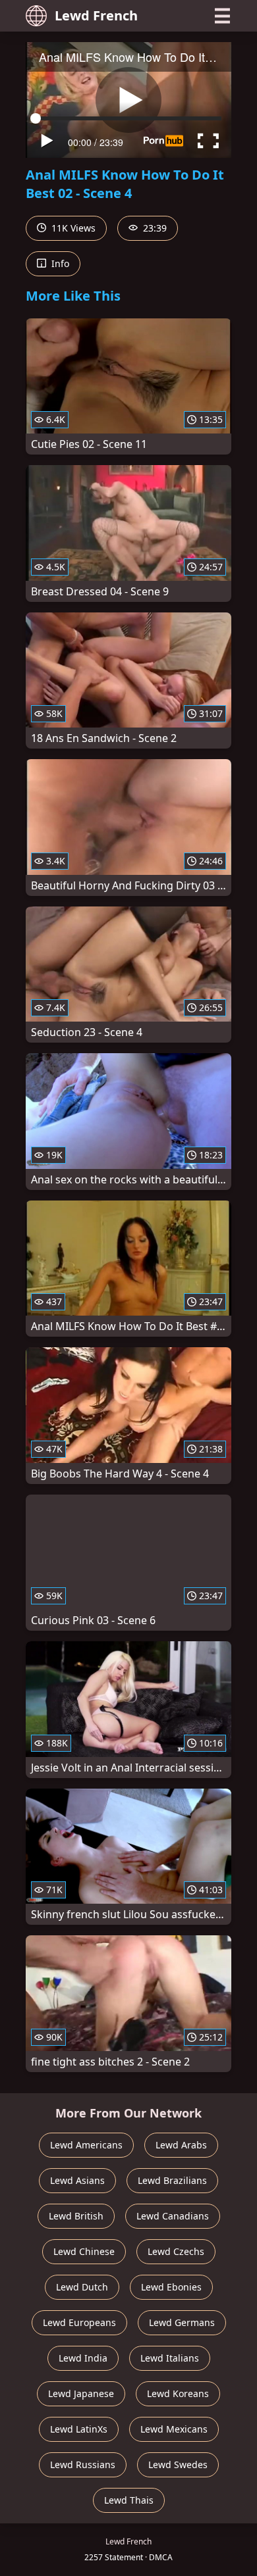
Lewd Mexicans (174, 2429)
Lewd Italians (170, 2358)
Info (59, 263)
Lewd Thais (129, 2500)
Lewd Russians (83, 2465)
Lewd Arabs (181, 2145)
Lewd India (83, 2358)
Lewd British (76, 2216)
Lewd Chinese (84, 2251)
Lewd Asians (77, 2180)
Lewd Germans (182, 2322)
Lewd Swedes (178, 2465)
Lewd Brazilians (172, 2180)
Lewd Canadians (173, 2216)
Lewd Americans (86, 2145)
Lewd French (96, 15)
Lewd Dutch (82, 2287)
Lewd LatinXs (79, 2429)
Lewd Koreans (178, 2393)
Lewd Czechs (176, 2251)
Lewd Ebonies (171, 2287)
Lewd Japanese (81, 2393)
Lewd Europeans (79, 2322)
